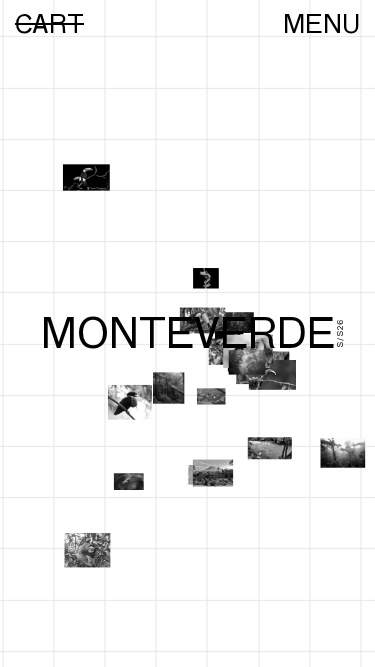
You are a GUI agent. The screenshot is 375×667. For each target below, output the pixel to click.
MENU (321, 24)
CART (49, 24)
